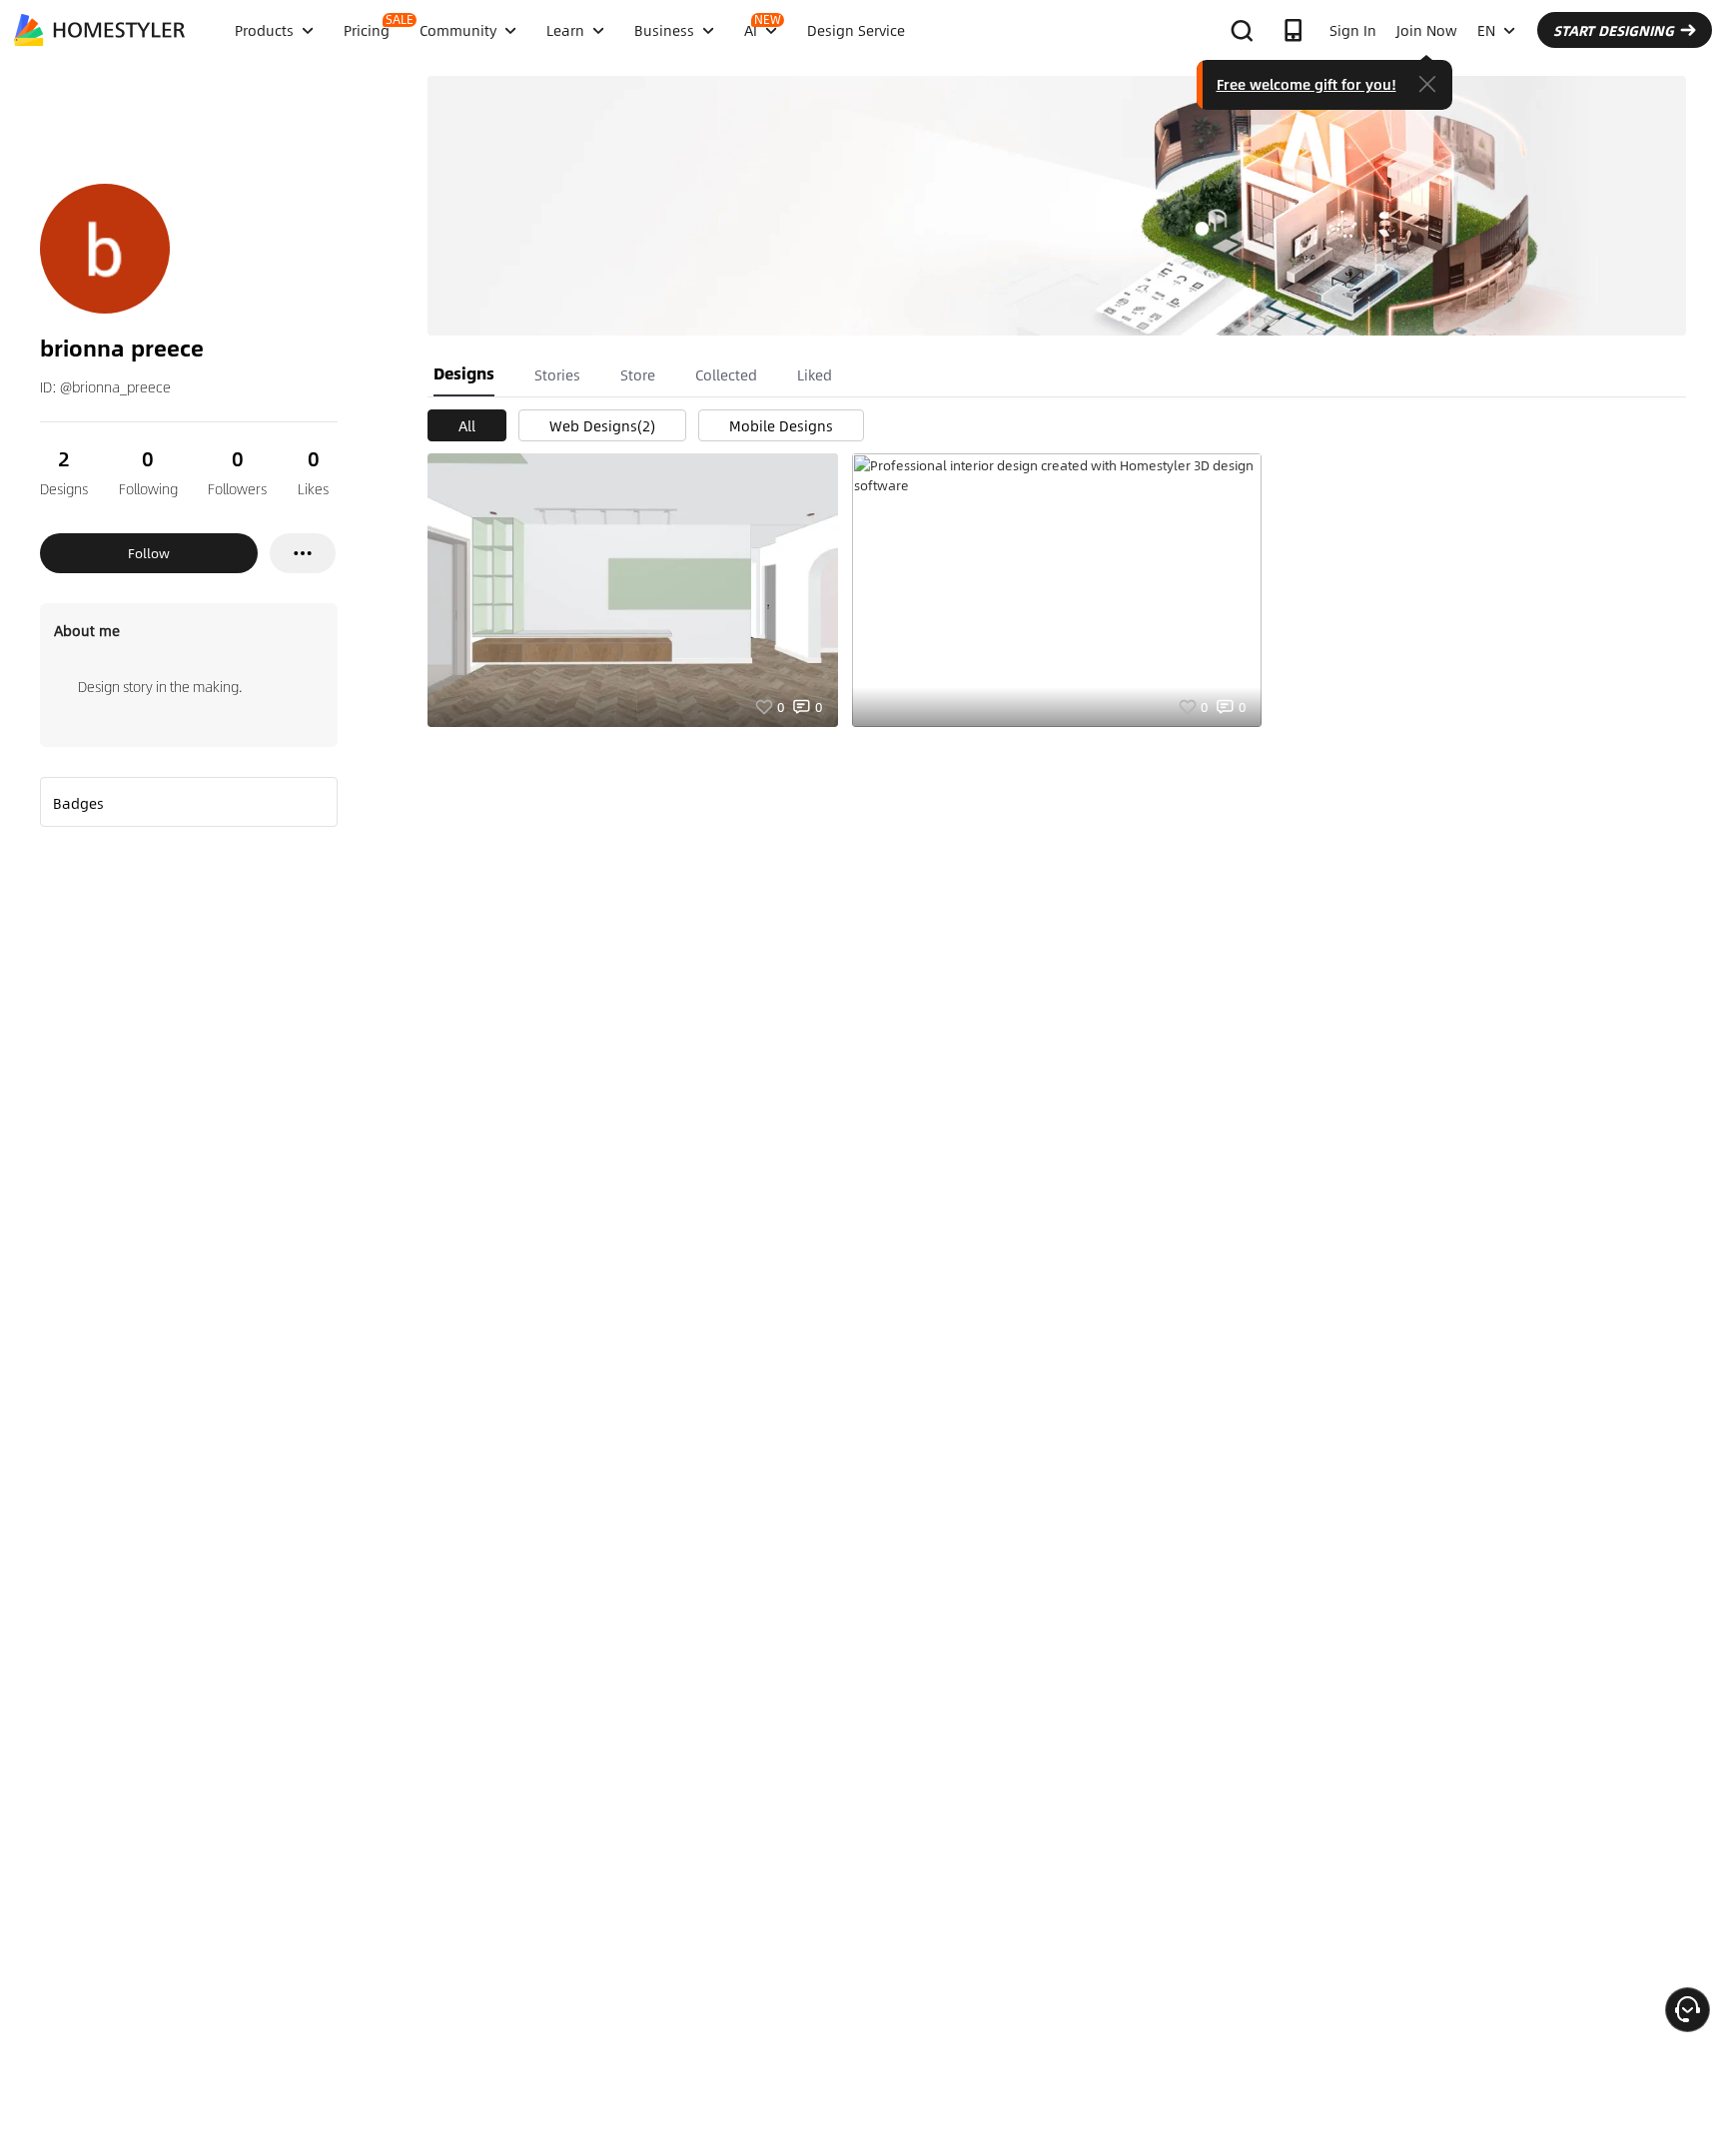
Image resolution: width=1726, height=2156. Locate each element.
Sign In (1353, 30)
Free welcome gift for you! (1306, 84)
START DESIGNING (1614, 30)
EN (1486, 30)
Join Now (1427, 30)
